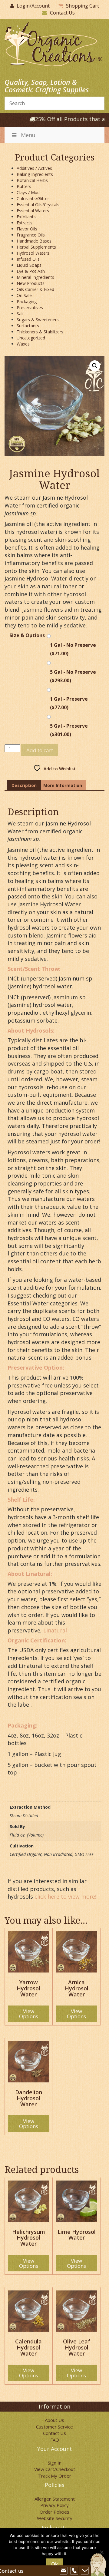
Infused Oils (28, 259)
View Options (29, 2014)
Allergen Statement (55, 2499)
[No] (101, 2552)
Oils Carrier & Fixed (35, 289)
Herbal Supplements (36, 247)
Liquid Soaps (29, 265)
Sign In (55, 2463)
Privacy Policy (54, 2505)
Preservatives (30, 308)
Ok (54, 2564)
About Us (54, 2420)
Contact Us (62, 13)
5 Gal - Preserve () (69, 730)
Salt (20, 314)
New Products (31, 283)
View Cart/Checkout (55, 2469)
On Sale (24, 295)
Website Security (55, 2518)
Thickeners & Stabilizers (40, 332)
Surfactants (28, 326)
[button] (95, 366)
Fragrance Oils (31, 235)
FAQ (55, 2440)
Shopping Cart (83, 6)
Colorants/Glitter (33, 198)
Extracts (25, 223)
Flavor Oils (27, 229)
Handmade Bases (34, 241)
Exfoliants (26, 217)
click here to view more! (65, 1896)
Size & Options (27, 635)
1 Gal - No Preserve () (73, 649)
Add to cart (40, 750)
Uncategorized (31, 338)
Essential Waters (33, 211)
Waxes (23, 344)
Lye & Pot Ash (31, 271)
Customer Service (54, 2427)
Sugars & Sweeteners (38, 320)
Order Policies (54, 2512)
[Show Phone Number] (74, 2571)
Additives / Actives (34, 168)
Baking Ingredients (35, 174)
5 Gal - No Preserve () (73, 676)
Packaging (27, 301)
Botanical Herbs (32, 180)
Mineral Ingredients (35, 277)
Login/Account (33, 6)
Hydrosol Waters (33, 253)
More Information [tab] (63, 785)
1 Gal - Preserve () (69, 703)
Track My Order (55, 2476)
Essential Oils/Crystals (38, 205)
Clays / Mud (28, 192)
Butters (24, 186)
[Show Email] (64, 2571)
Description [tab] (24, 785)
